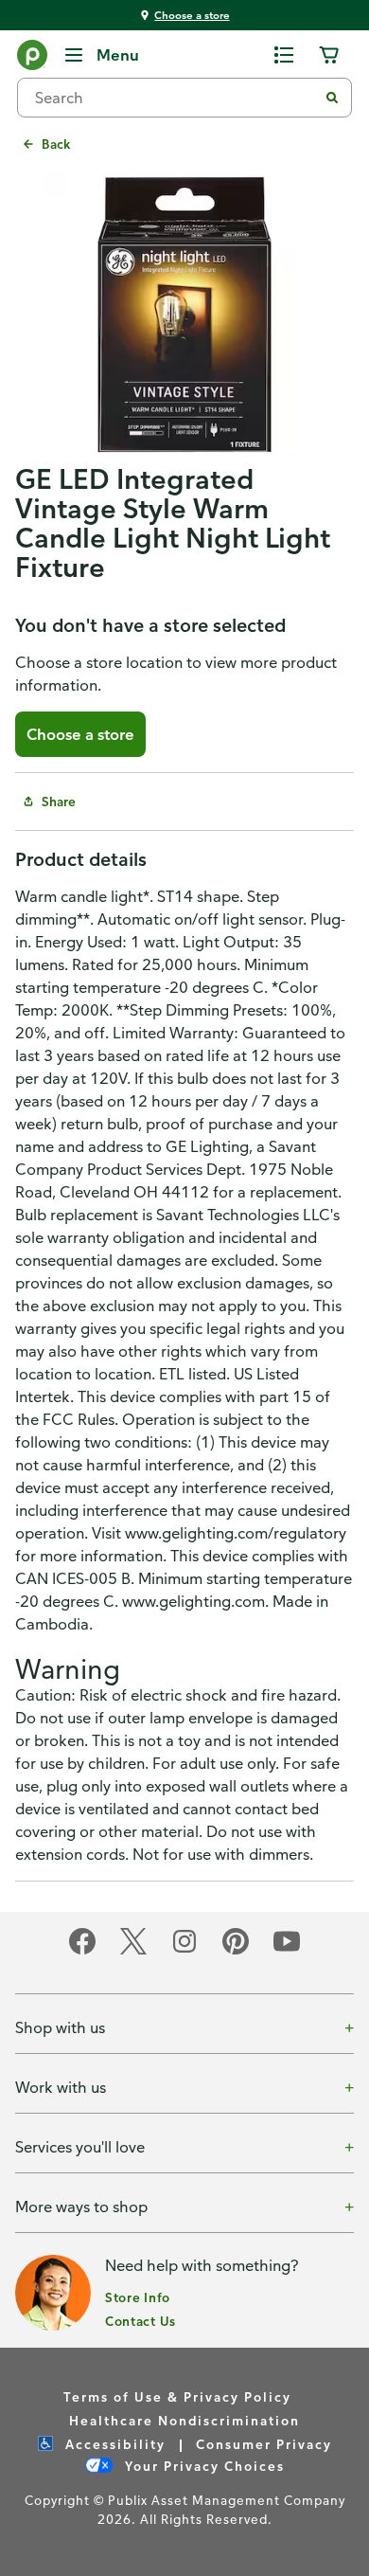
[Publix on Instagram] (184, 1951)
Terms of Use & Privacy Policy (177, 2396)
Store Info (138, 2297)
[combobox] (175, 98)
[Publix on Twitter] (133, 1951)
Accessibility (113, 2444)
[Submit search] (332, 98)
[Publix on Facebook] (82, 1951)
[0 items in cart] (329, 55)
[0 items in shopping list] (284, 55)
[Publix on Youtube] (287, 1951)
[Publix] (32, 59)
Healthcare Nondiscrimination (184, 2420)
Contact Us (141, 2321)
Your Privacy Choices (202, 2466)
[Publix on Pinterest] (236, 1951)
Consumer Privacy (264, 2444)
